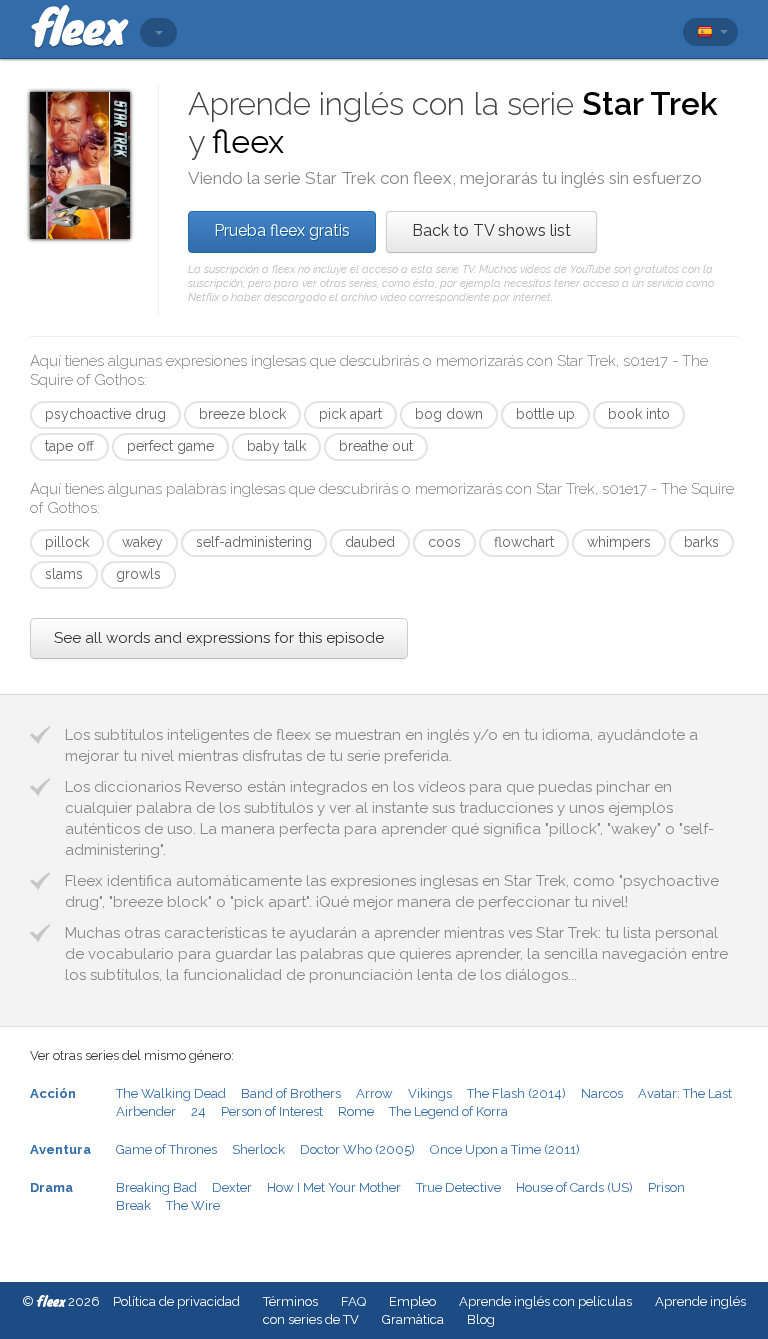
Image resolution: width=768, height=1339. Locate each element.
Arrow (374, 1093)
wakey (142, 542)
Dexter (232, 1187)
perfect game (170, 446)
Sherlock (258, 1149)
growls (138, 574)
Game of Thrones (166, 1149)
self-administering (254, 542)
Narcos (602, 1093)
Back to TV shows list (491, 230)
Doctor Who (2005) (357, 1149)
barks (701, 542)
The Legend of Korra (448, 1111)
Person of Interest (272, 1111)
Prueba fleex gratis (282, 230)
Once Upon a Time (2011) (505, 1149)
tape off (69, 446)
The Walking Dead (171, 1093)
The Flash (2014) (516, 1093)
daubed (370, 542)
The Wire (193, 1205)
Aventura (60, 1149)
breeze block (242, 414)
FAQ (353, 1301)
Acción (53, 1093)
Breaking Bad (156, 1187)
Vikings (430, 1093)
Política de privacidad (176, 1301)
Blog (481, 1319)
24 (198, 1111)
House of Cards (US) (574, 1187)
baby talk (276, 446)
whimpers (619, 542)
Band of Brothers (291, 1093)
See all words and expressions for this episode (219, 638)
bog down (449, 414)
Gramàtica (413, 1319)
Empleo (412, 1301)
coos (444, 542)
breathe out (376, 446)
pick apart (350, 414)
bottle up (545, 414)
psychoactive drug (105, 414)
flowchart (524, 542)
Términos (290, 1301)
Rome (356, 1111)
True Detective (458, 1187)
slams (64, 574)
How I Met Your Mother (334, 1187)
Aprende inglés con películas (545, 1301)
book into (639, 414)
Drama (51, 1187)
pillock (67, 542)
